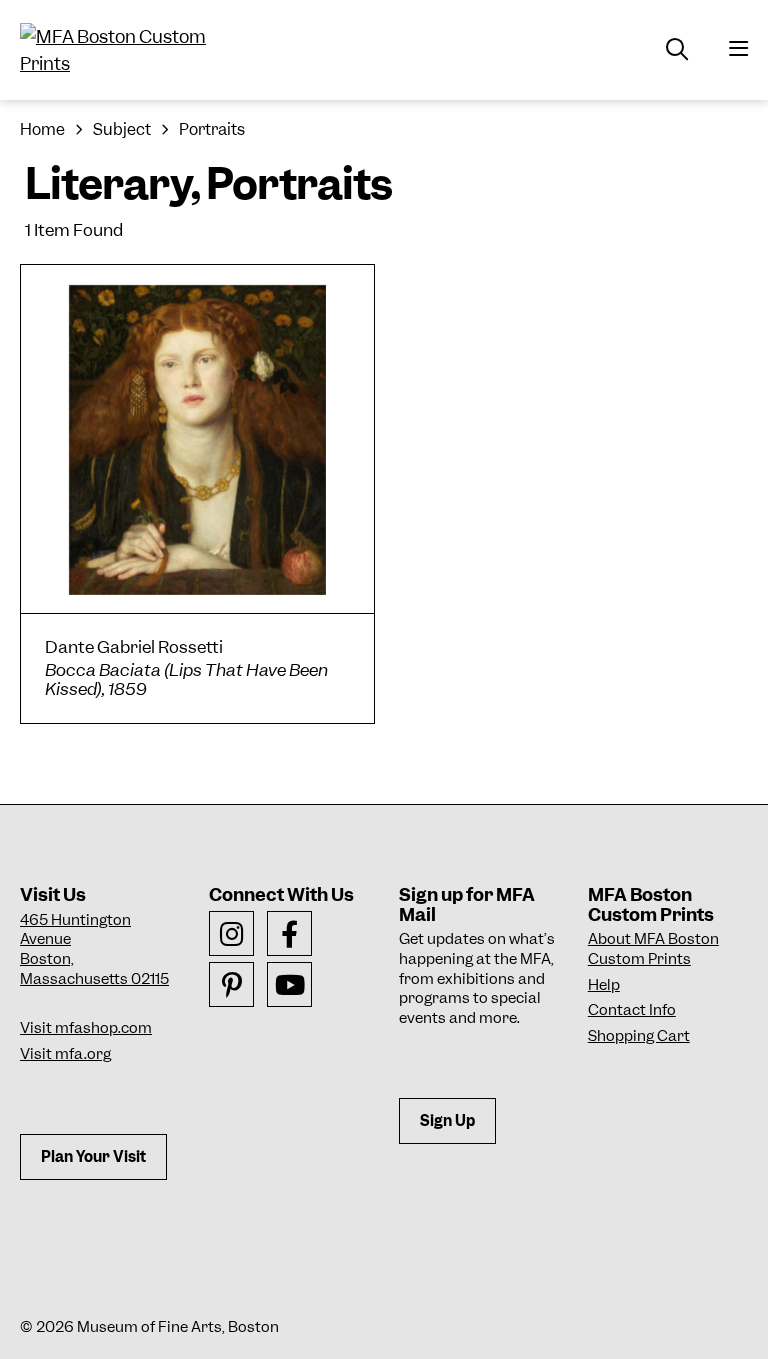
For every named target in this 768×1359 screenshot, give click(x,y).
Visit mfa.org (65, 1054)
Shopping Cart (639, 1036)
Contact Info (632, 1010)
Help (604, 985)
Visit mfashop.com (86, 1028)
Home (42, 129)
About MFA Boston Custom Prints (653, 949)
